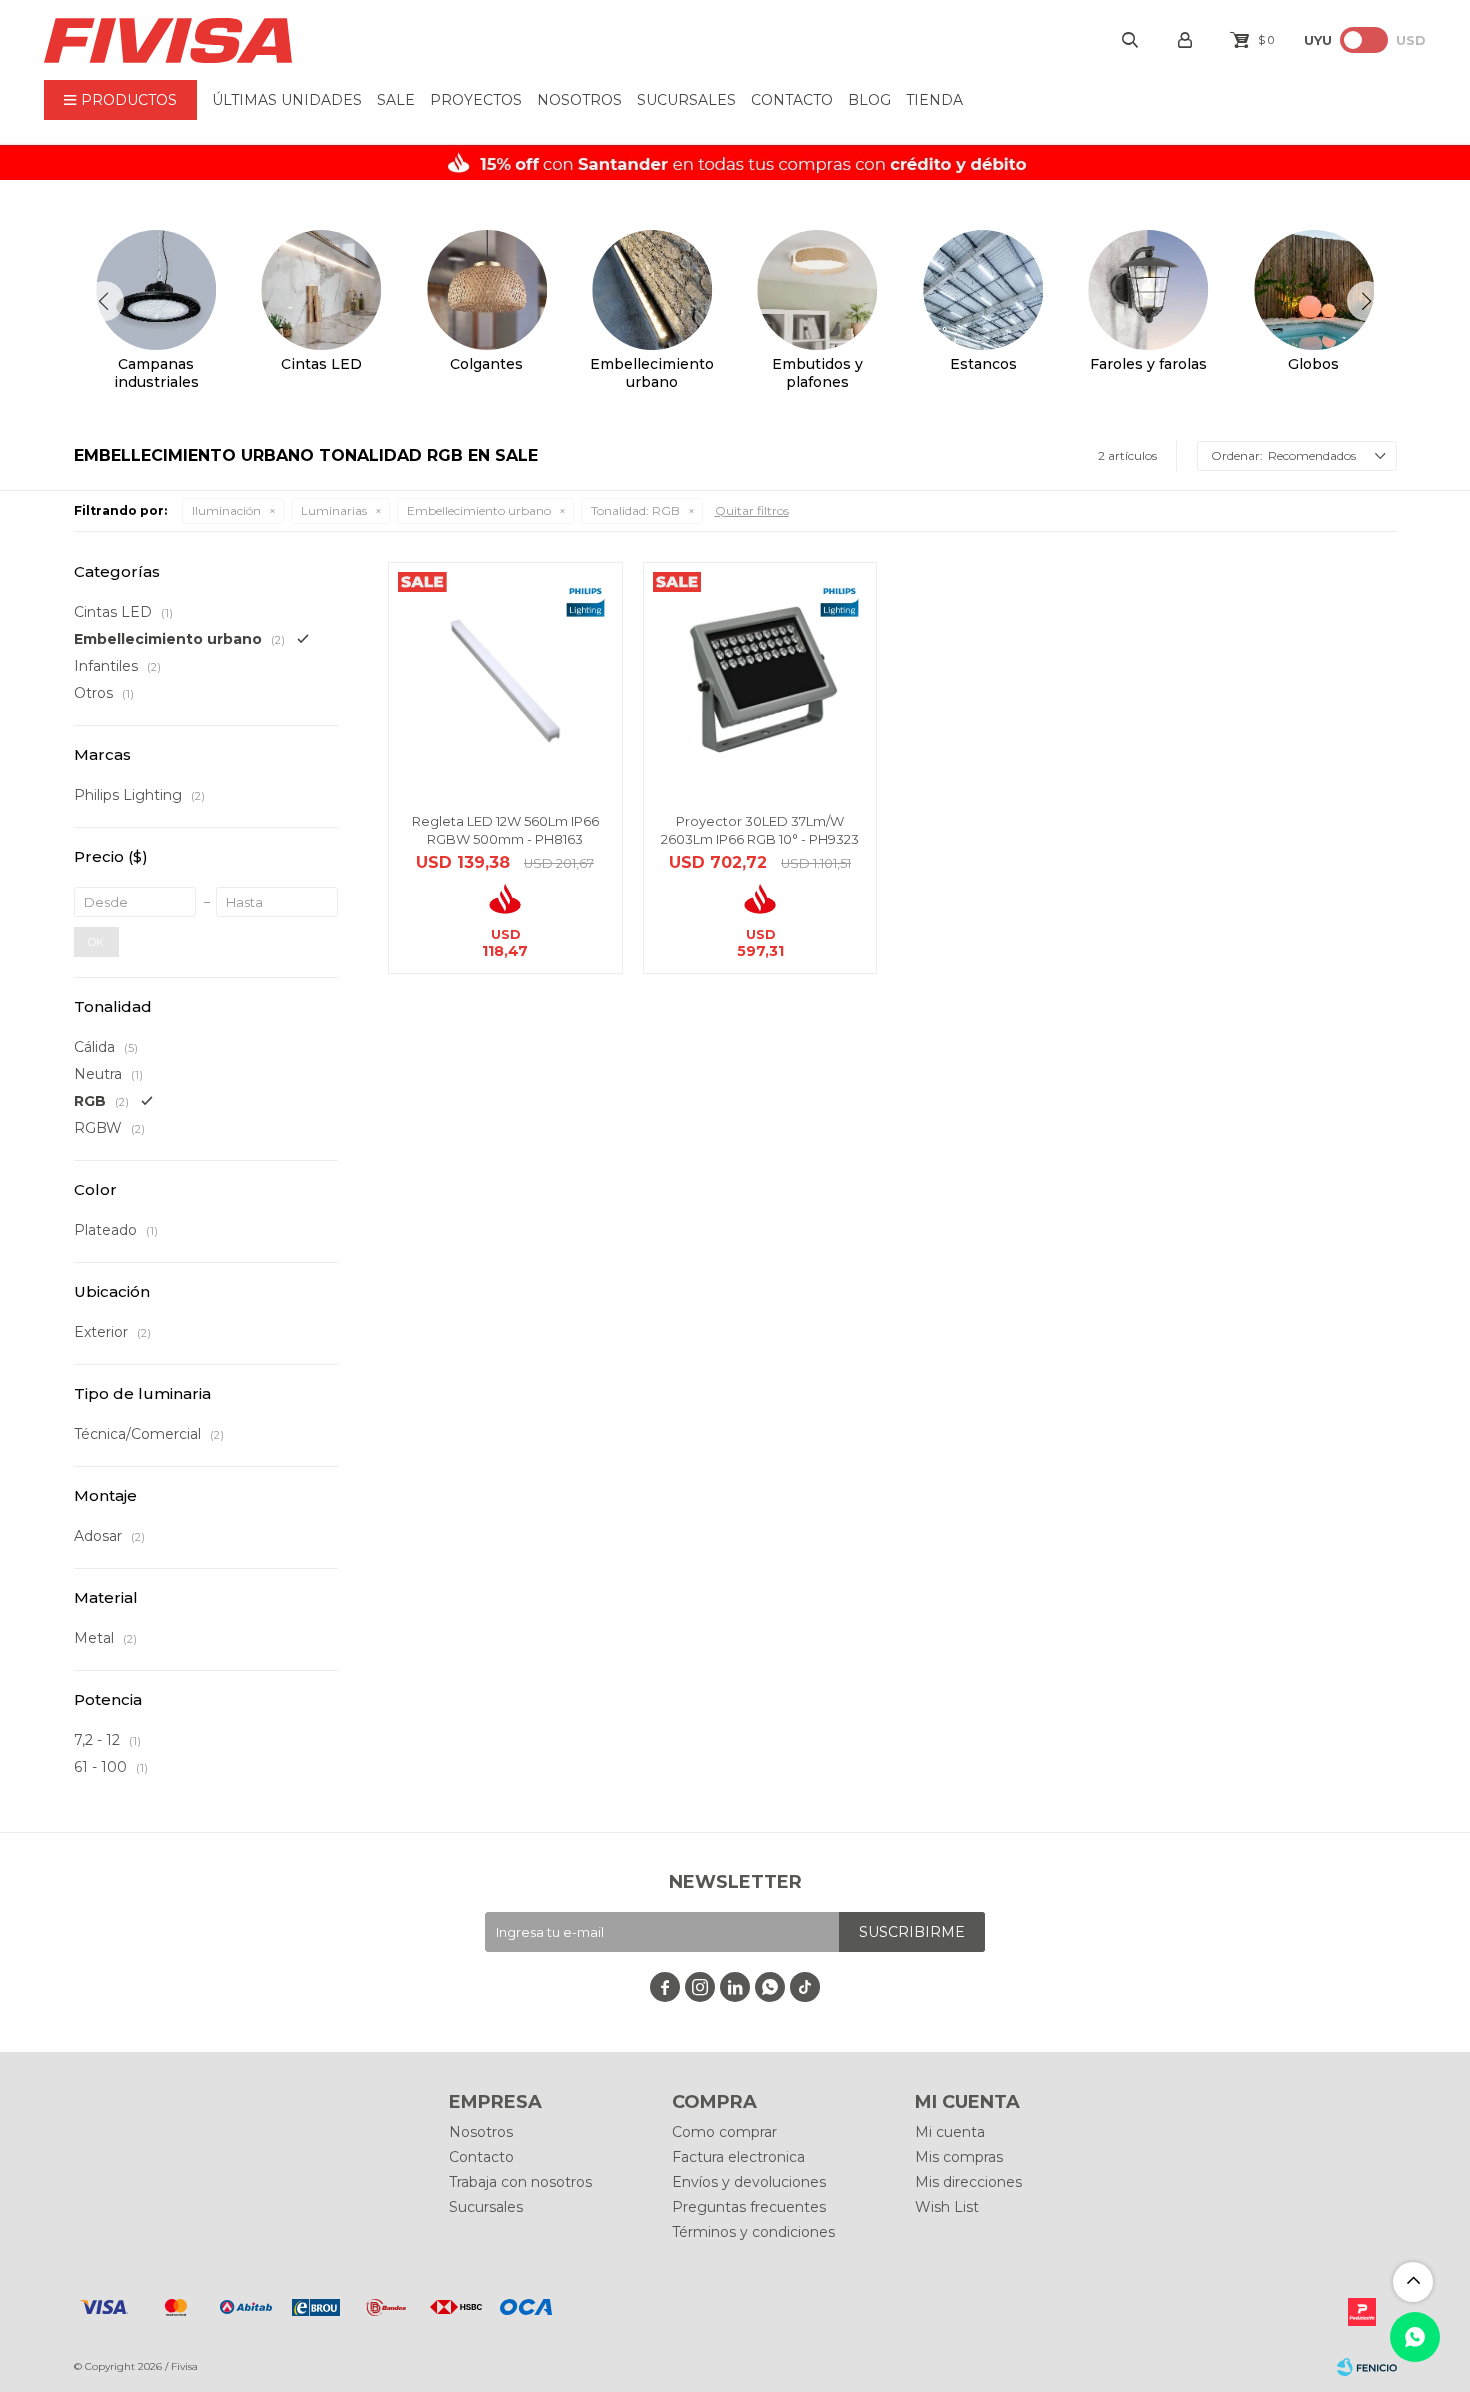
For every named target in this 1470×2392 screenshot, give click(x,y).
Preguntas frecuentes (749, 2207)
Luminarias (334, 510)
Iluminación (226, 510)
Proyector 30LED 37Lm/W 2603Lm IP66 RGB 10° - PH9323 (760, 830)
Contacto (792, 100)
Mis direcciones (968, 2182)
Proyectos (476, 100)
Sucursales (686, 100)
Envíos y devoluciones (749, 2182)
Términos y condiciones (753, 2232)
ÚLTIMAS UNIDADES (287, 100)
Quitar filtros (752, 510)
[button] (1367, 301)
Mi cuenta (950, 2132)
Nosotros (579, 100)
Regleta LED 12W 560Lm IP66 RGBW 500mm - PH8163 (505, 830)
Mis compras (959, 2157)
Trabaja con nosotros (520, 2182)
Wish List (947, 2207)
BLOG (869, 100)
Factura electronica (738, 2157)
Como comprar (724, 2132)
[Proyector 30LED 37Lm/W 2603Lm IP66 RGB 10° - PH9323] (760, 679)
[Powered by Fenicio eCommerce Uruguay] (1367, 2367)
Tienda (934, 100)
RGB (635, 510)
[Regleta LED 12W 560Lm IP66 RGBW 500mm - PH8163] (505, 679)
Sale (396, 100)
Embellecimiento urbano (479, 510)
